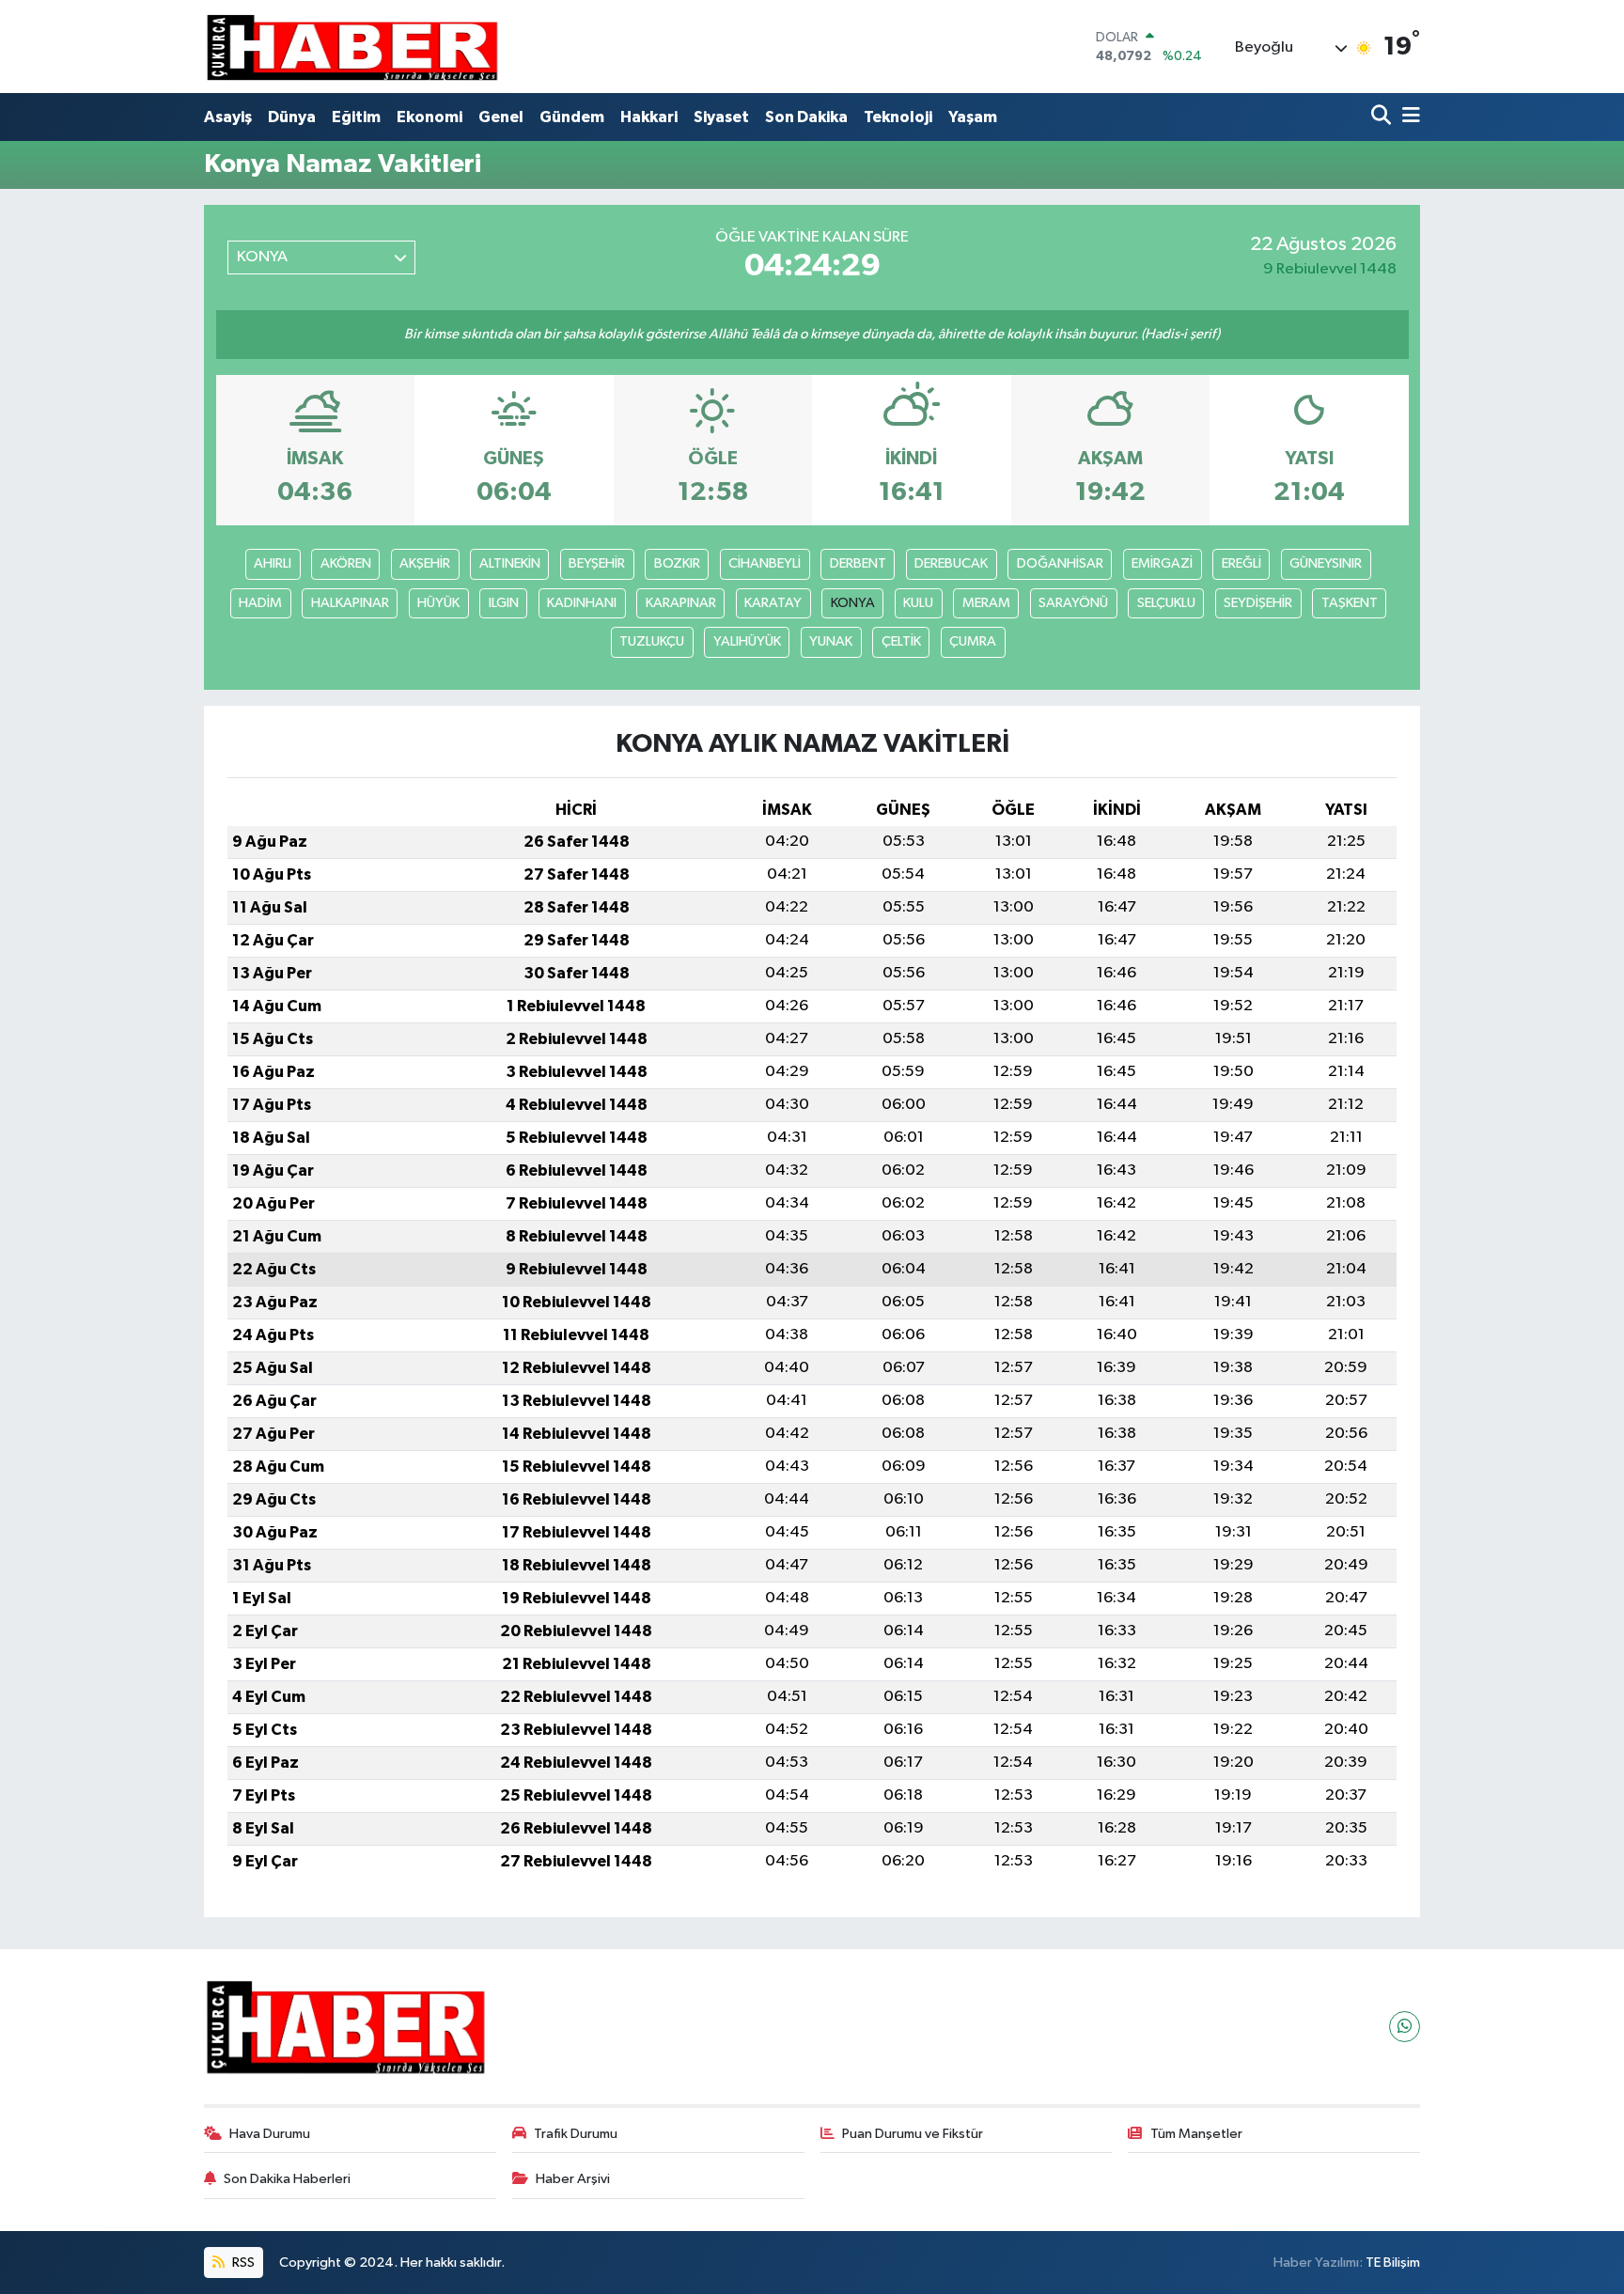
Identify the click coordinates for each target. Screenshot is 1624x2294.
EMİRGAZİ (1162, 563)
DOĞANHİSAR (1060, 563)
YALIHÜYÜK (747, 641)
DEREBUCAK (951, 563)
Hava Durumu (270, 2134)
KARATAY (773, 603)
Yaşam (973, 117)
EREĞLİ (1241, 563)
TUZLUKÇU (652, 641)
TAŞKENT (1350, 603)
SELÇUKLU (1166, 603)
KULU (918, 603)
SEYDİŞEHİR (1258, 603)
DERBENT (858, 563)
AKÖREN (346, 563)
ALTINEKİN (510, 563)
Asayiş (228, 117)
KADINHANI (582, 603)
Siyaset (721, 117)
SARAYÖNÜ (1073, 603)
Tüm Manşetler (1196, 2134)
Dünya (292, 117)
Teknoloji (898, 117)
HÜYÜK (438, 603)
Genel (501, 117)
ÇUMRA (973, 641)
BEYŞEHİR (597, 563)
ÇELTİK (901, 641)
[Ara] (1383, 117)
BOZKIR (677, 563)
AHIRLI (273, 563)
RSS (242, 2263)
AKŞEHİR (425, 563)
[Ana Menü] (1408, 117)
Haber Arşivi (573, 2179)
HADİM (260, 603)
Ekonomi (429, 117)
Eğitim (356, 117)
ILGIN (504, 603)
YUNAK (831, 641)
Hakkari (649, 117)
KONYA (853, 603)
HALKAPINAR (350, 603)
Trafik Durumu (576, 2134)
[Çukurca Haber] (353, 47)
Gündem (572, 117)
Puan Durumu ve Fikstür (913, 2134)
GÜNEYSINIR (1326, 563)
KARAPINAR (681, 603)
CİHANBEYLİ (765, 563)
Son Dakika (806, 117)
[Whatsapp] (1405, 2027)
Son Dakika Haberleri (287, 2179)
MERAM (986, 603)
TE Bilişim (1393, 2263)
